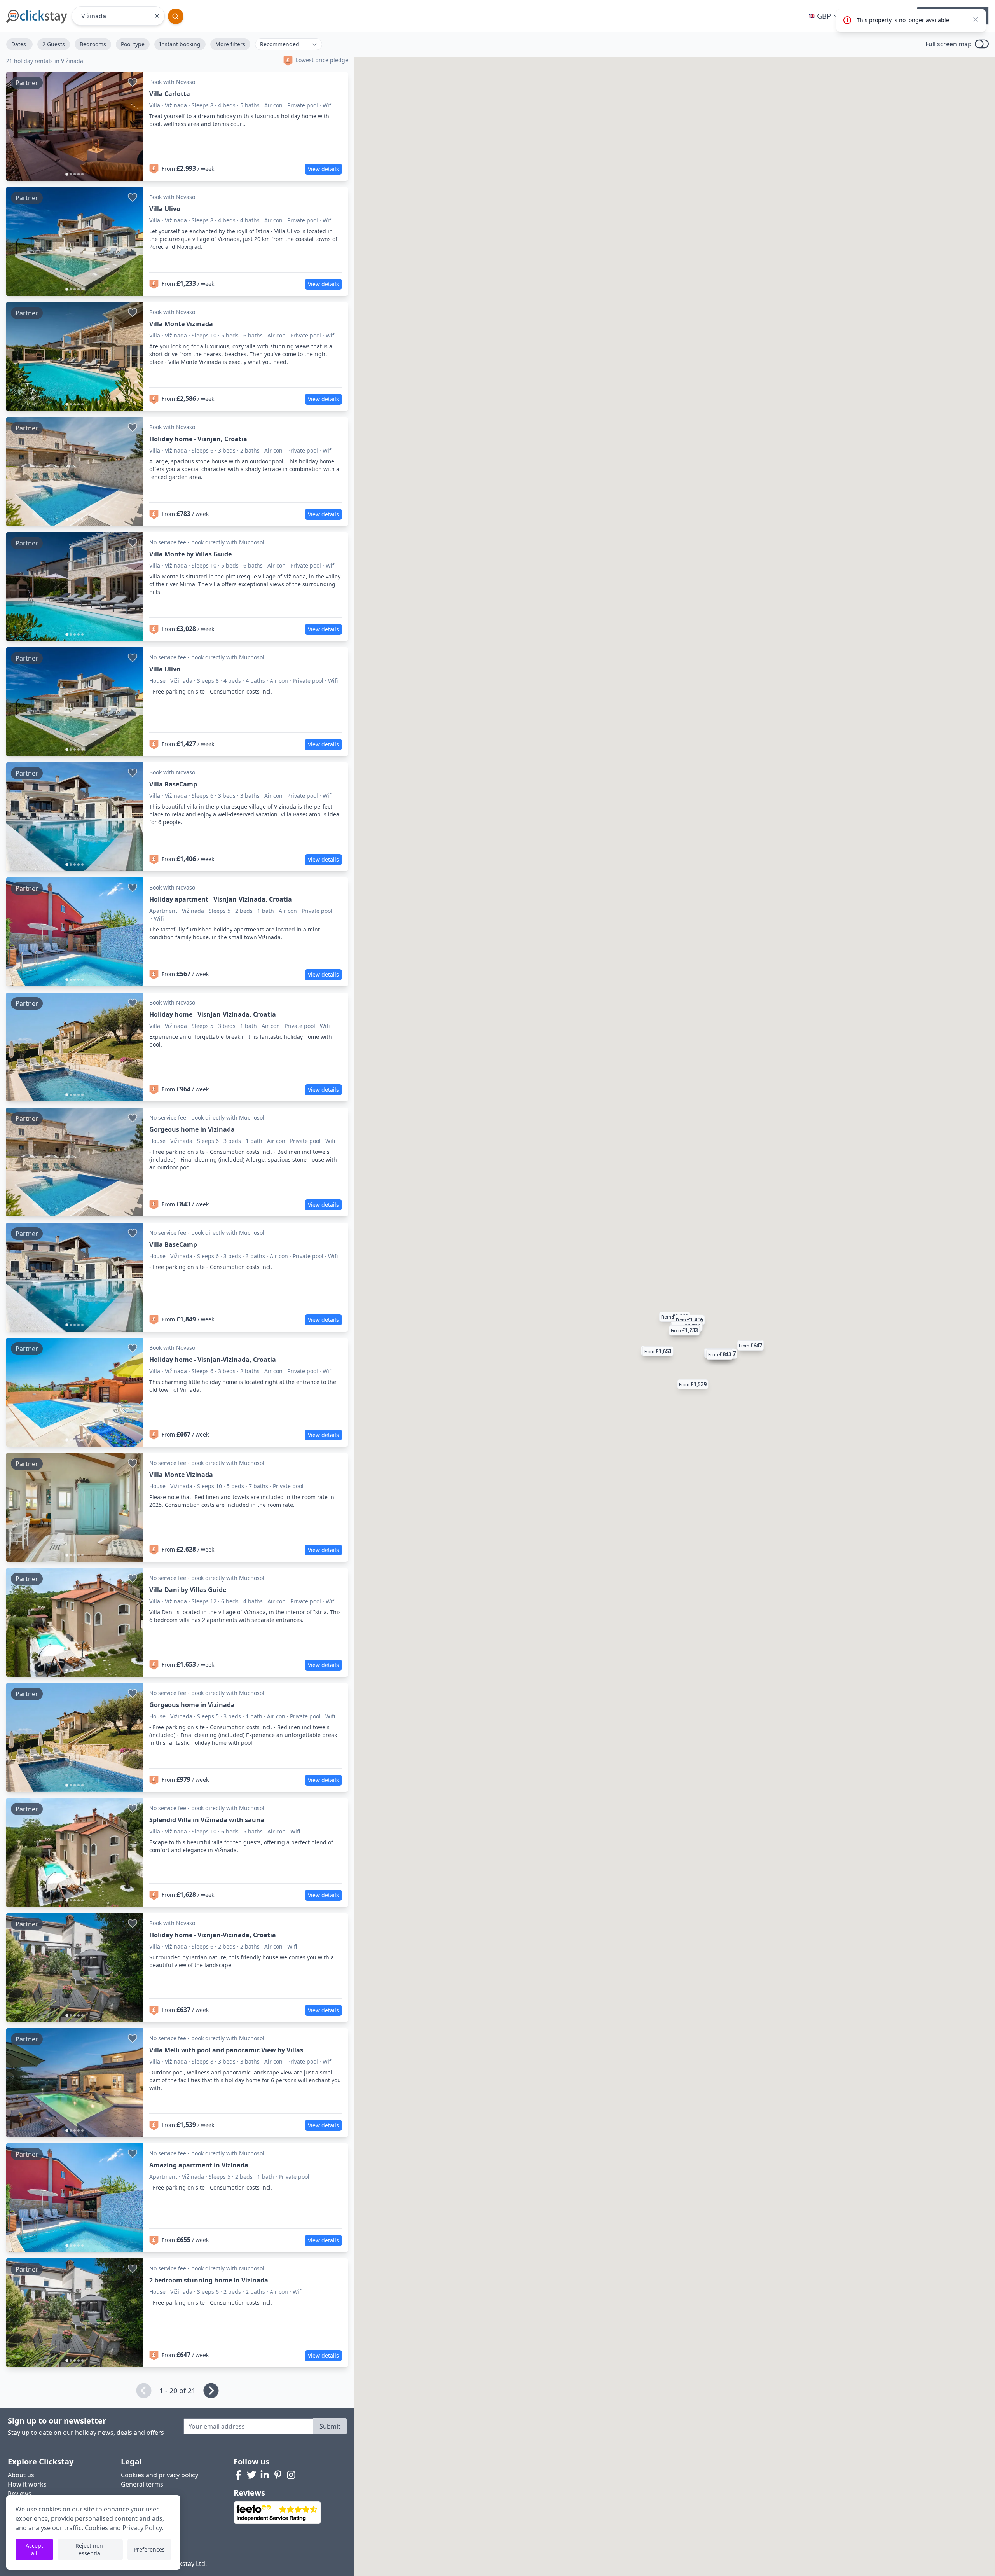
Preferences (149, 2549)
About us (21, 2475)
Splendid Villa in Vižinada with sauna (207, 1820)
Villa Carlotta (170, 94)
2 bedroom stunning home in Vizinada (209, 2280)
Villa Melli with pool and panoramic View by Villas (226, 2050)
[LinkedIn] (265, 2475)
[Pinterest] (278, 2475)
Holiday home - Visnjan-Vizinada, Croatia (213, 1014)
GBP (824, 16)
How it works (27, 2484)
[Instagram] (291, 2475)
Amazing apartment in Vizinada (199, 2165)
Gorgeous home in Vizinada (192, 1129)
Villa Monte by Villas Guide (190, 554)
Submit (330, 2426)
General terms (142, 2484)
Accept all (34, 2549)
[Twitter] (251, 2475)
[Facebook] (238, 2475)
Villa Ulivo (165, 209)
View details (323, 169)
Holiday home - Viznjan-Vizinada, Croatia (213, 1935)
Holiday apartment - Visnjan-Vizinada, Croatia (221, 899)
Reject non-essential (90, 2549)
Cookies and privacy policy (160, 2475)
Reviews (20, 2494)
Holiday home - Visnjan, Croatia (198, 439)
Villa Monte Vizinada (181, 324)
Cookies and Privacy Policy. (124, 2528)
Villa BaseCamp (173, 784)
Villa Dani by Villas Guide (188, 1590)
